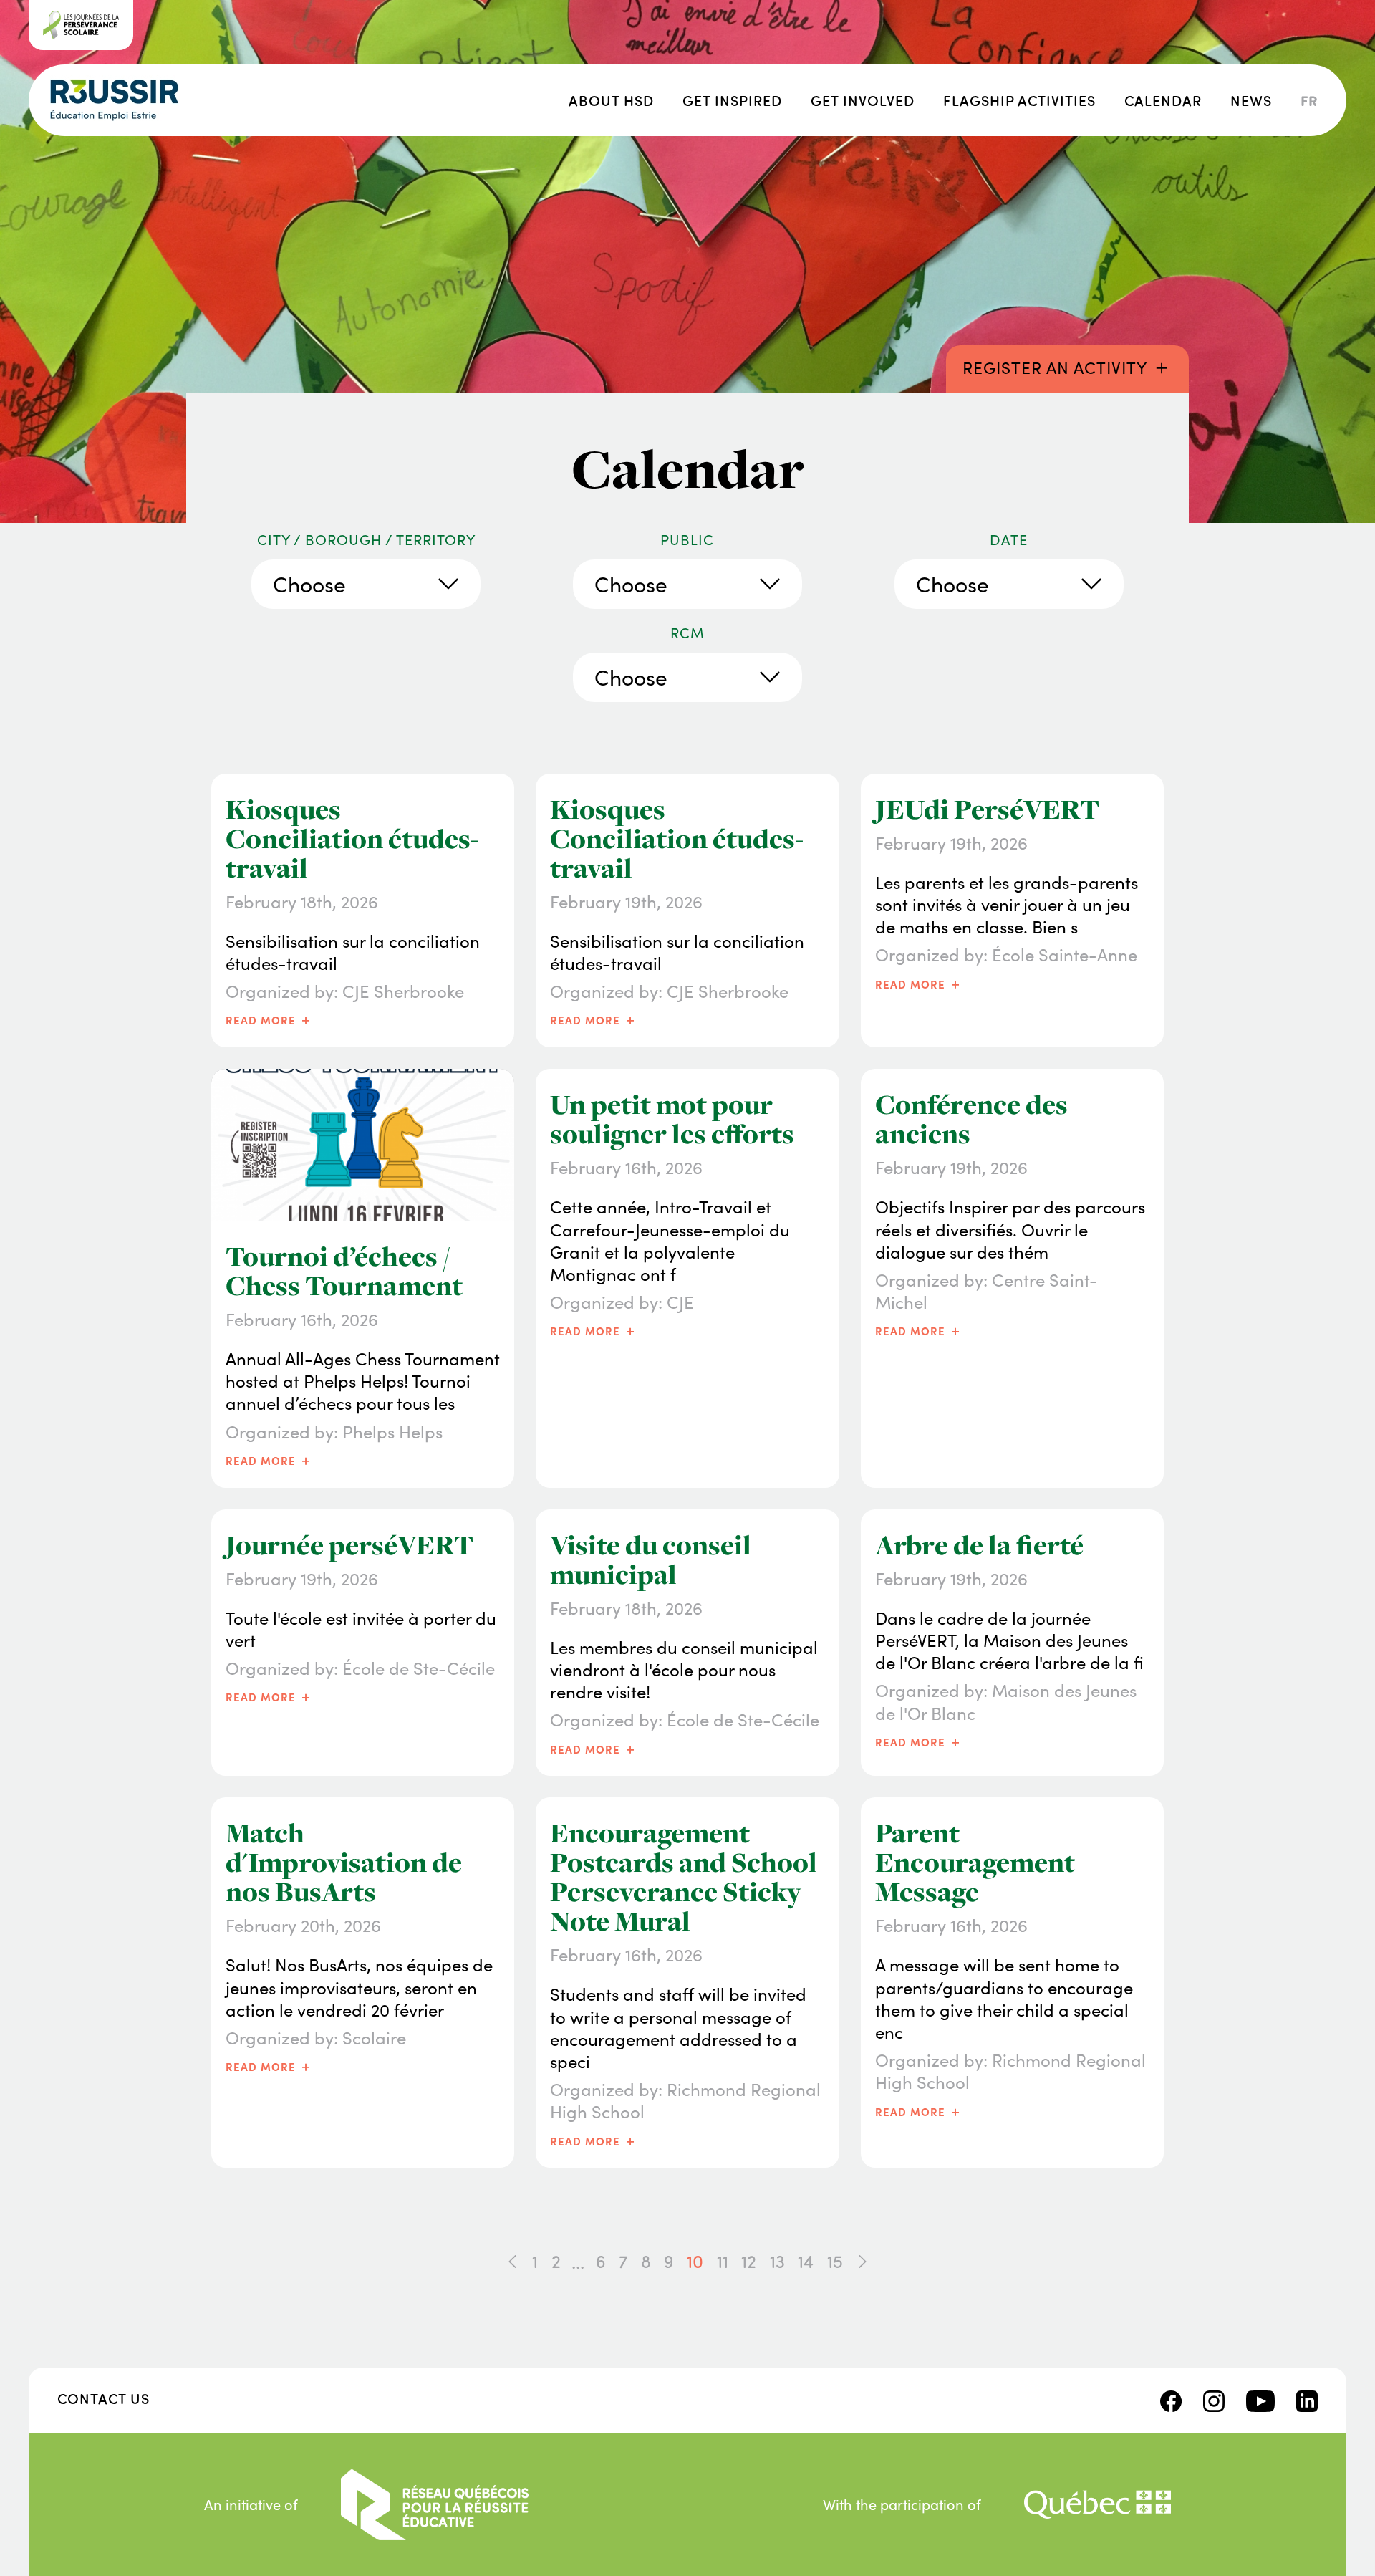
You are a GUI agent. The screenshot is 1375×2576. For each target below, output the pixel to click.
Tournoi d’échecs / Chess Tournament (344, 1271)
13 (777, 2261)
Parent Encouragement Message (975, 1863)
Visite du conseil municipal (651, 1560)
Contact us (103, 2398)
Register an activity (1067, 366)
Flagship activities (1019, 100)
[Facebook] (1171, 2398)
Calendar (1163, 100)
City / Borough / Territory (366, 539)
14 (806, 2261)
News (1251, 100)
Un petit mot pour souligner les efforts (672, 1119)
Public (687, 539)
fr (1309, 100)
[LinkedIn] (1307, 2398)
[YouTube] (1260, 2398)
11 (723, 2261)
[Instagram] (1214, 2398)
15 (835, 2261)
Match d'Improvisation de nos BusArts (344, 1863)
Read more (269, 1019)
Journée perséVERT (349, 1545)
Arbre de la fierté (979, 1545)
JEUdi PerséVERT (987, 809)
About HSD (611, 100)
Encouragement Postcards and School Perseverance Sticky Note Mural (684, 1877)
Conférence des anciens (971, 1119)
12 (749, 2261)
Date (1009, 539)
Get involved (863, 100)
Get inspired (732, 100)
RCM (687, 633)
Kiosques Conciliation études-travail (352, 839)
